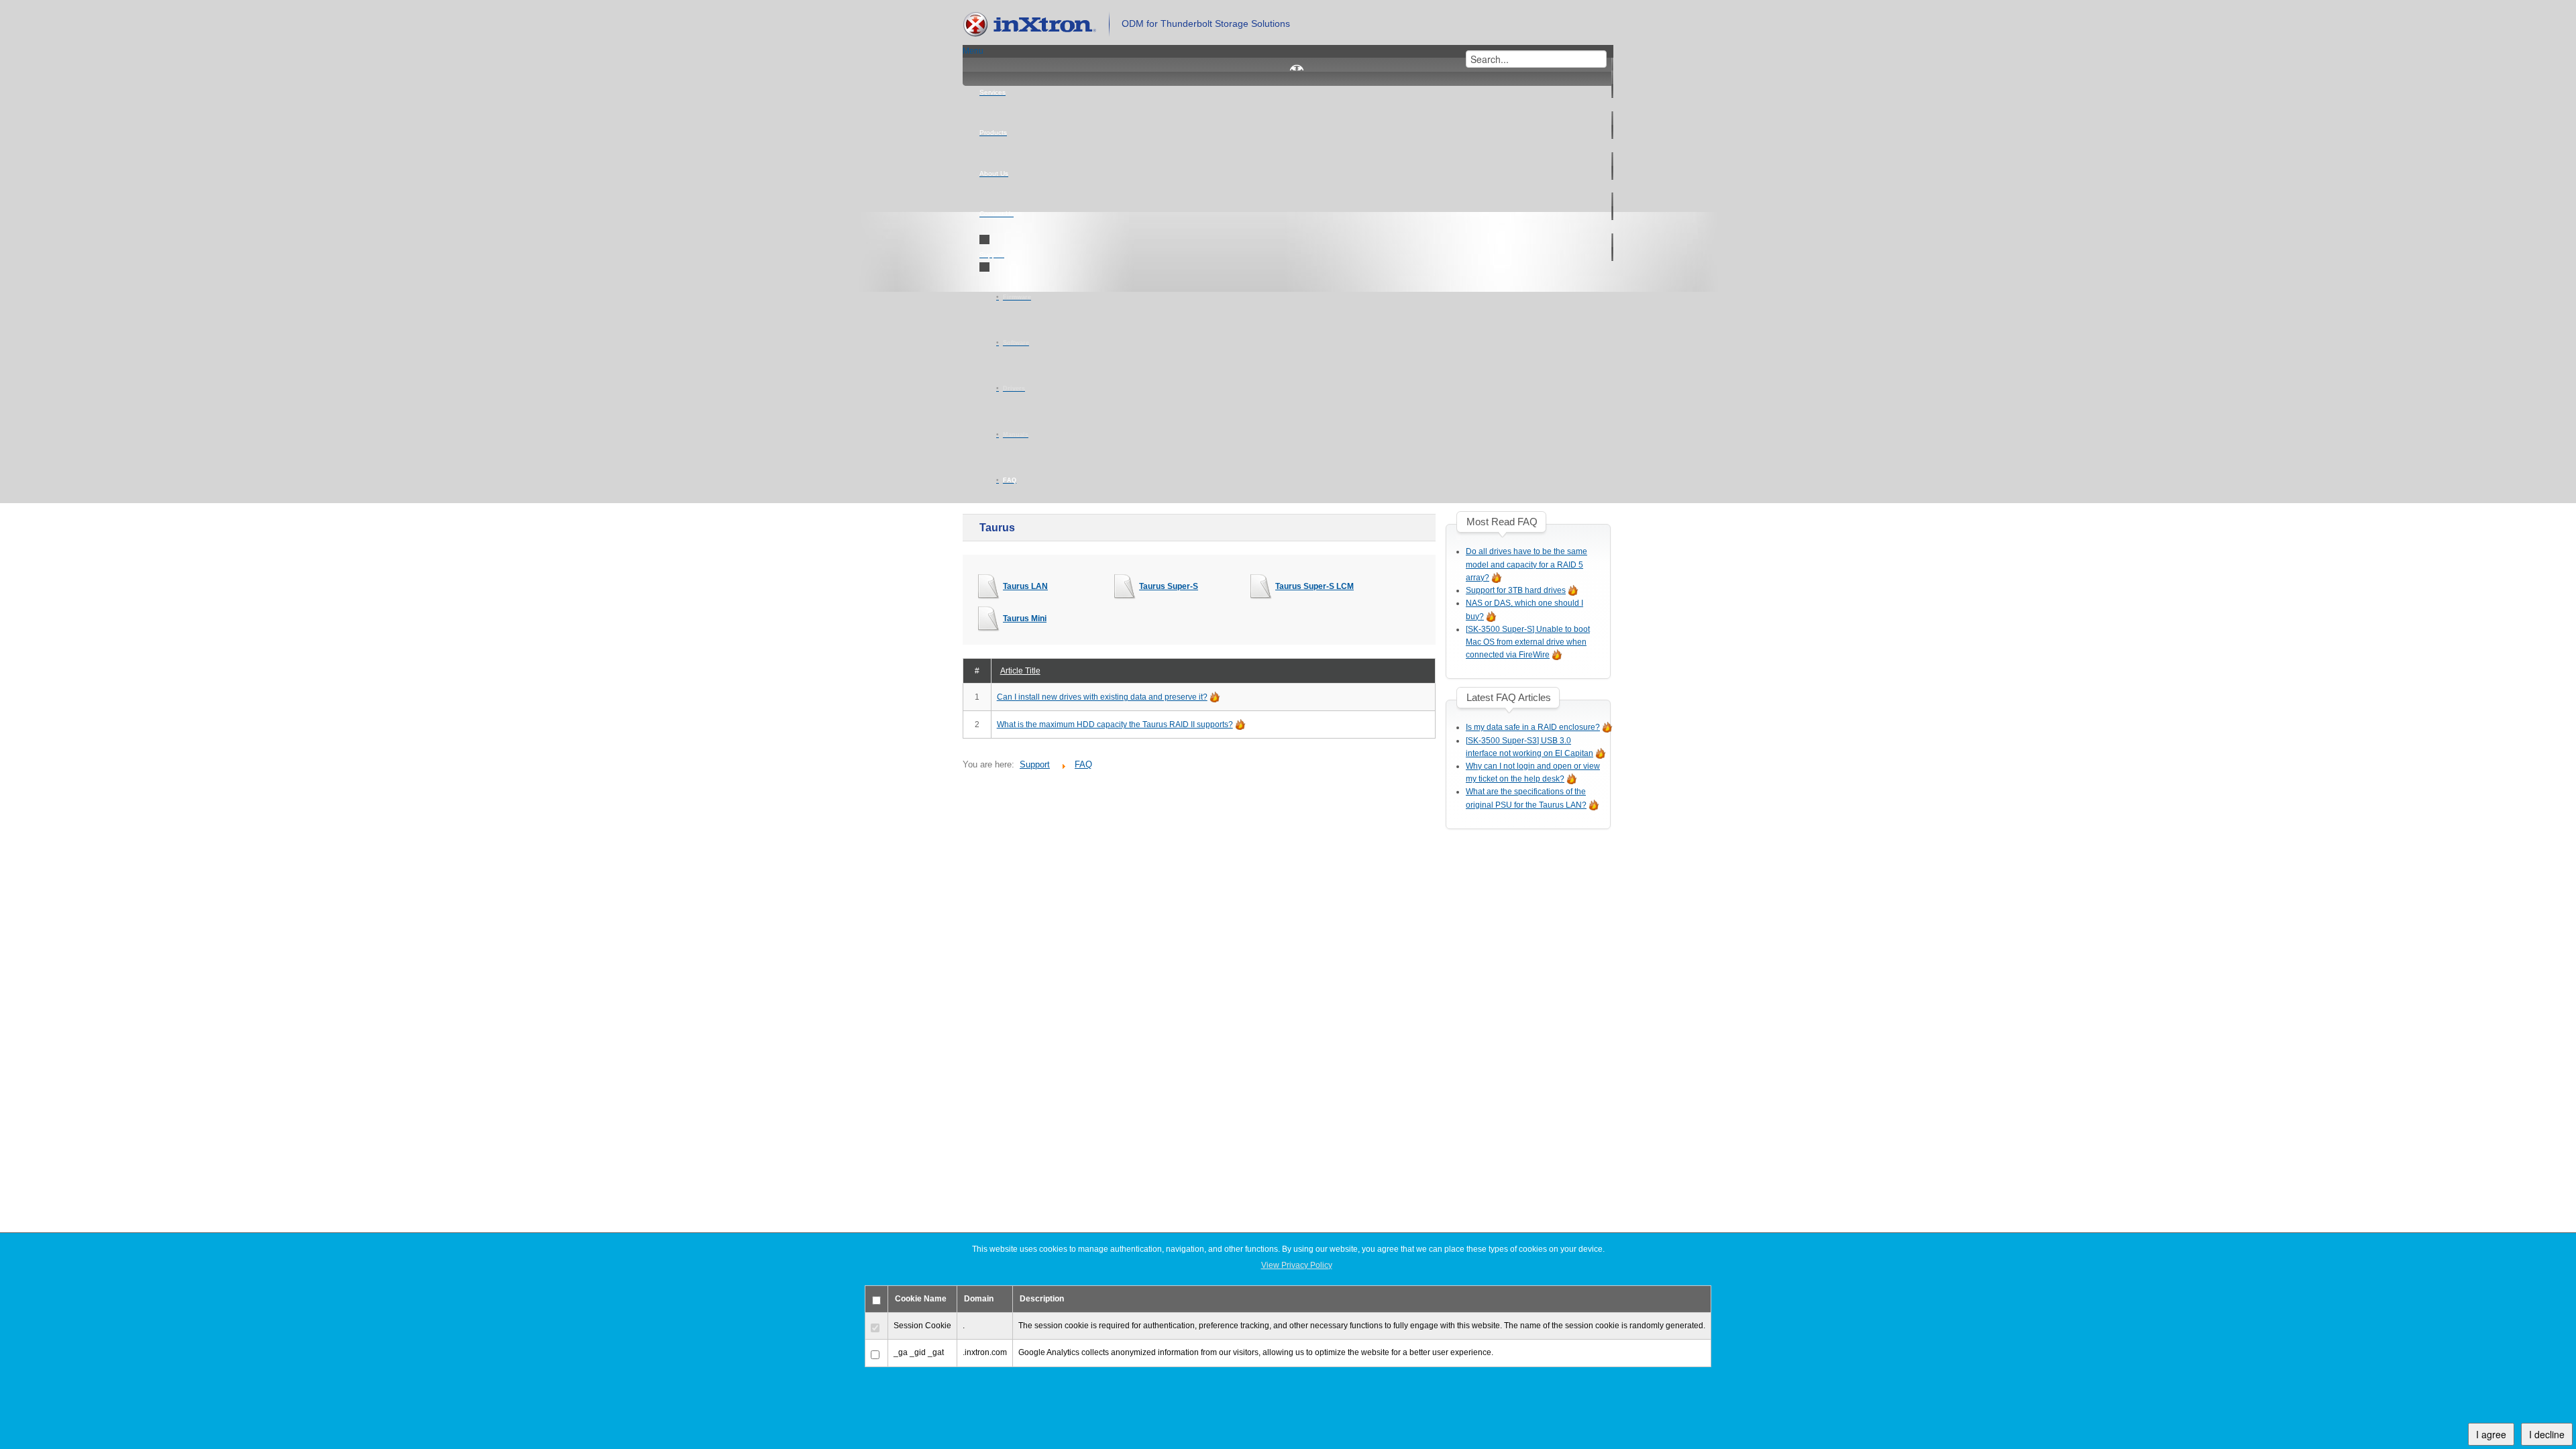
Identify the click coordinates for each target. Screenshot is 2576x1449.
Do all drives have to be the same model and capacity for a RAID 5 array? (1526, 564)
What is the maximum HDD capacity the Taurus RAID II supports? (1115, 724)
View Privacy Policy (1297, 1265)
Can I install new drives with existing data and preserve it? (1102, 697)
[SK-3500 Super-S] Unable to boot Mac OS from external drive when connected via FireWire (1528, 642)
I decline (2547, 1434)
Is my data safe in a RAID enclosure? (1533, 727)
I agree (2491, 1434)
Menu (973, 51)
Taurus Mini (1025, 619)
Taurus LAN (1025, 586)
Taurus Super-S (1169, 586)
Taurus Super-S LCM (1314, 586)
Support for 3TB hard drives (1516, 590)
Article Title (1020, 671)
